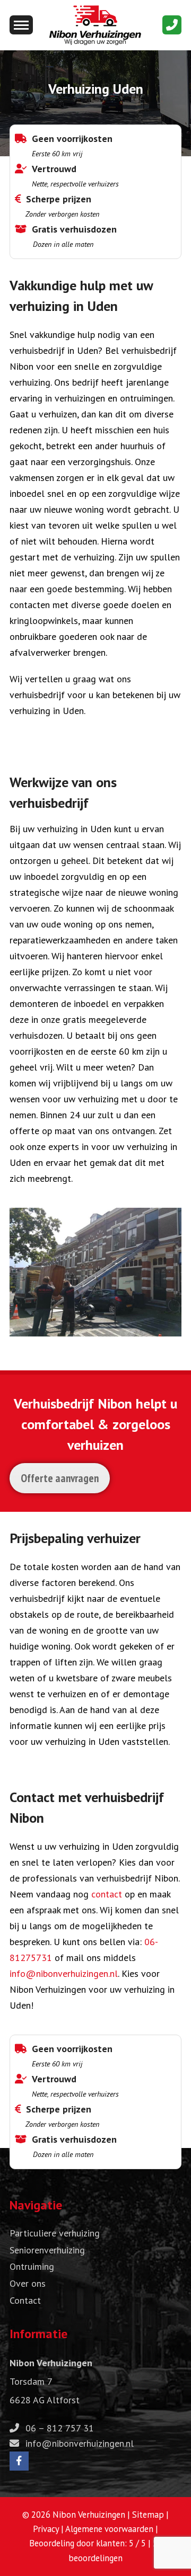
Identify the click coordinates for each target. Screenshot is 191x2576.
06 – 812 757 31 (60, 2428)
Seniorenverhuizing (47, 2250)
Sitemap (148, 2515)
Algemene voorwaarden (109, 2529)
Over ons (28, 2283)
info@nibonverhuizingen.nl (64, 1973)
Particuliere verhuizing (55, 2233)
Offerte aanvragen (60, 1478)
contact (107, 1894)
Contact (25, 2300)
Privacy (46, 2529)
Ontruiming (32, 2266)
